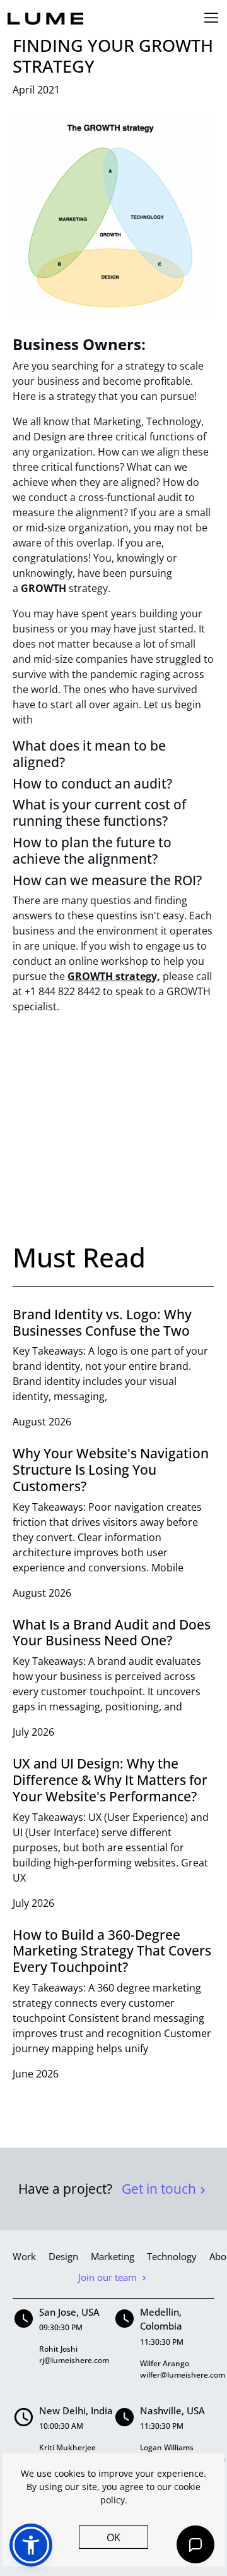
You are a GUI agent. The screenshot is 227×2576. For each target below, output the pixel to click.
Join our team (109, 2277)
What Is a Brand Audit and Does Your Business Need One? (112, 1632)
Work (24, 2256)
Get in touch (160, 2189)
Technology (172, 2256)
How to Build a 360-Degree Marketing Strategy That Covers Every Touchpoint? (112, 1951)
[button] (31, 2545)
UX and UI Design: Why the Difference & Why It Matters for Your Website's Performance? (110, 1780)
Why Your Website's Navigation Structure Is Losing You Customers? (111, 1469)
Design (63, 2256)
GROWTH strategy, (114, 976)
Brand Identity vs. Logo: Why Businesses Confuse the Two (102, 1322)
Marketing (113, 2256)
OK (113, 2537)
